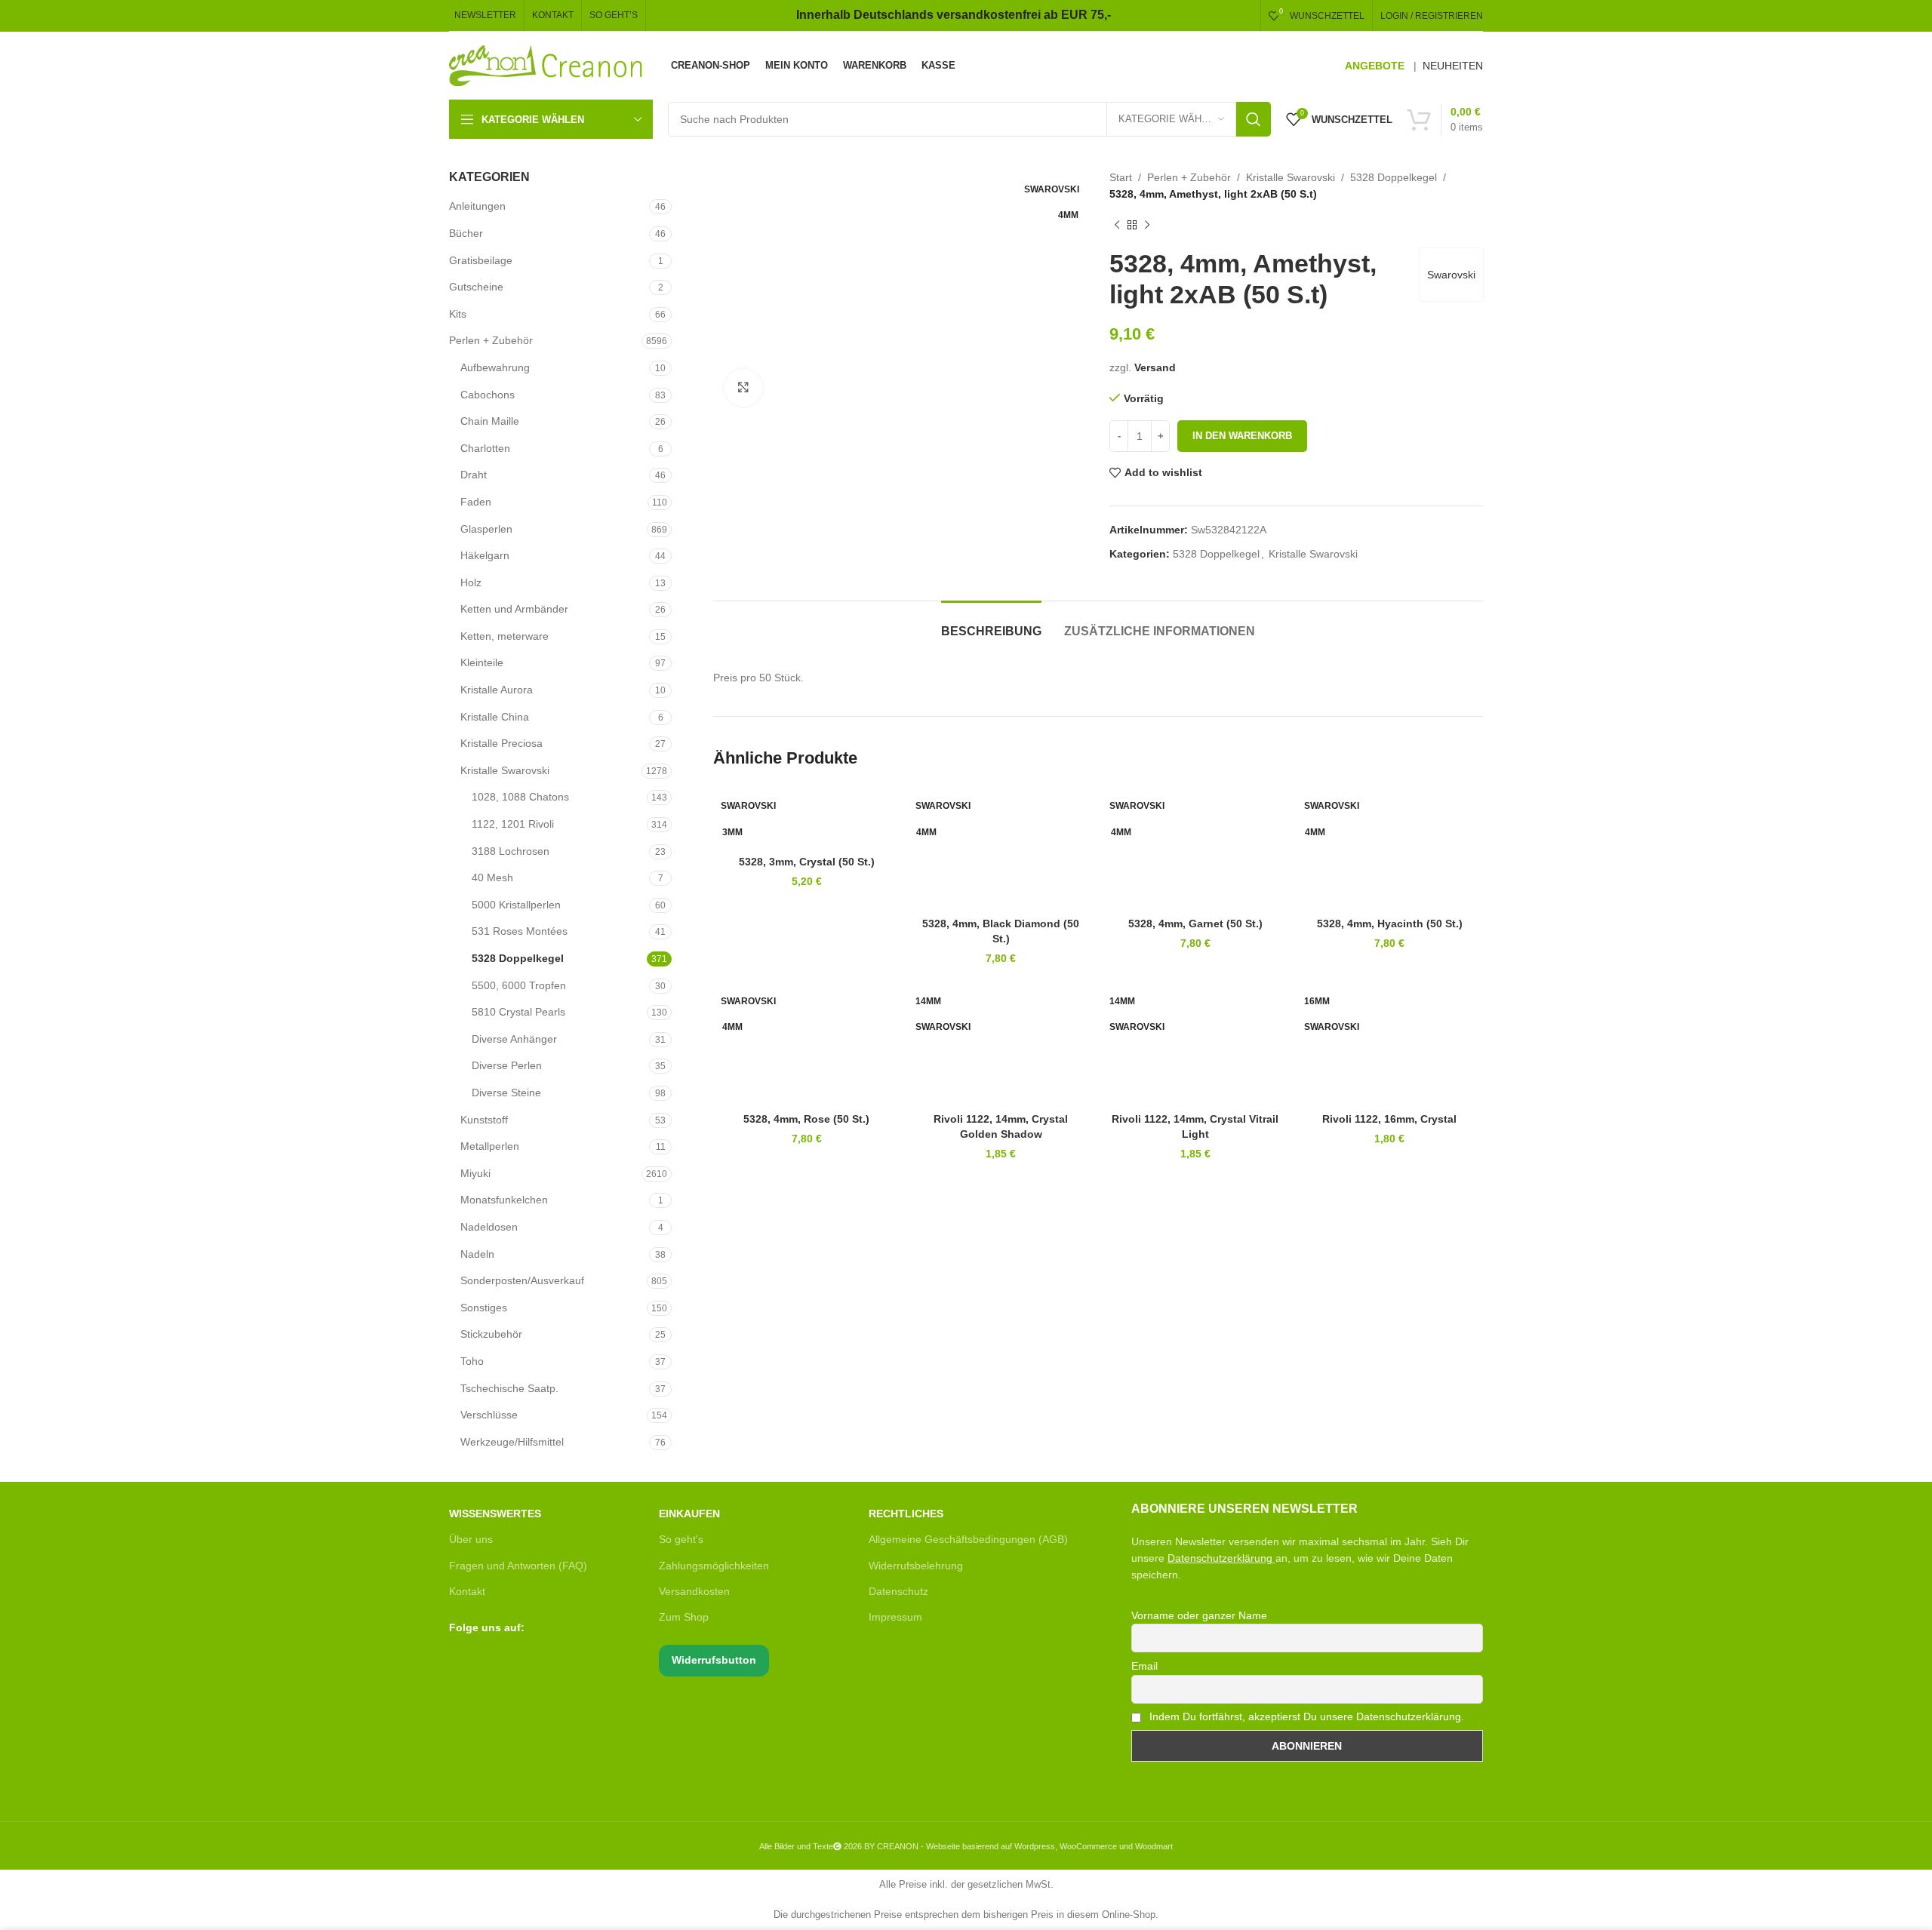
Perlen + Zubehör (491, 340)
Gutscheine (476, 287)
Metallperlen (490, 1146)
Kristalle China (495, 717)
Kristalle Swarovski (505, 770)
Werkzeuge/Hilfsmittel (512, 1442)
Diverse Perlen (507, 1065)
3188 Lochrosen (511, 851)
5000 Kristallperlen (516, 905)
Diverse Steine (506, 1093)
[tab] (991, 624)
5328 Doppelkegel (518, 958)
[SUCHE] (1254, 119)
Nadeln (477, 1254)
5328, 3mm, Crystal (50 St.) (807, 862)
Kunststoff (484, 1120)
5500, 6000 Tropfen (519, 985)
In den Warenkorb (1242, 436)
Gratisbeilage (481, 260)
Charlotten (485, 448)
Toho (472, 1361)
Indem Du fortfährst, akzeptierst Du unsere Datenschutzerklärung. (1305, 1716)
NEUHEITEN (1453, 66)
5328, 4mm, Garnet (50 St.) (1195, 924)
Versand (1155, 367)
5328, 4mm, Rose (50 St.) (806, 1119)
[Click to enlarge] (743, 388)
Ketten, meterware (505, 636)
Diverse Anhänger (514, 1039)
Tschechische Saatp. (509, 1388)
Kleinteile (482, 662)
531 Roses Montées (520, 931)
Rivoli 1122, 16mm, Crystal (1389, 1119)
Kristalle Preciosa (501, 743)
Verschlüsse (489, 1415)
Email (1144, 1666)
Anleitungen (477, 206)
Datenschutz (898, 1591)
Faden (476, 502)
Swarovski (1451, 275)
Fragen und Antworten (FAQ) (518, 1566)
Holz (471, 582)
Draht (474, 475)
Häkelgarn (485, 555)
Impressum (895, 1617)
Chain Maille (490, 421)
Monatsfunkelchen (504, 1200)
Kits (458, 314)
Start (1121, 177)
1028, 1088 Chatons (520, 797)
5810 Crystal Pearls (518, 1012)
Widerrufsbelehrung (916, 1566)
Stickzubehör (491, 1334)
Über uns (471, 1539)
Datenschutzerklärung (1220, 1558)
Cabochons (488, 395)
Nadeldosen (489, 1227)
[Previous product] (1117, 226)
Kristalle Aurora (497, 690)
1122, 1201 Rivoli (513, 824)
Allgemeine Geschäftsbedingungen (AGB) (968, 1539)
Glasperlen (486, 529)
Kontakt (467, 1591)
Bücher (466, 233)
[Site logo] (547, 65)
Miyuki (475, 1173)
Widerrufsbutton (714, 1660)
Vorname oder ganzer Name (1199, 1615)
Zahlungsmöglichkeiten (714, 1566)
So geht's (681, 1539)
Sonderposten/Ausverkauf (522, 1280)
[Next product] (1147, 226)
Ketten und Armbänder (514, 609)
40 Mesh (492, 877)
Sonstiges (484, 1308)
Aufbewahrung (495, 367)
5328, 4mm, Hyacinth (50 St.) (1390, 924)
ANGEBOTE (1375, 66)
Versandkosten (694, 1591)
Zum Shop (684, 1617)
